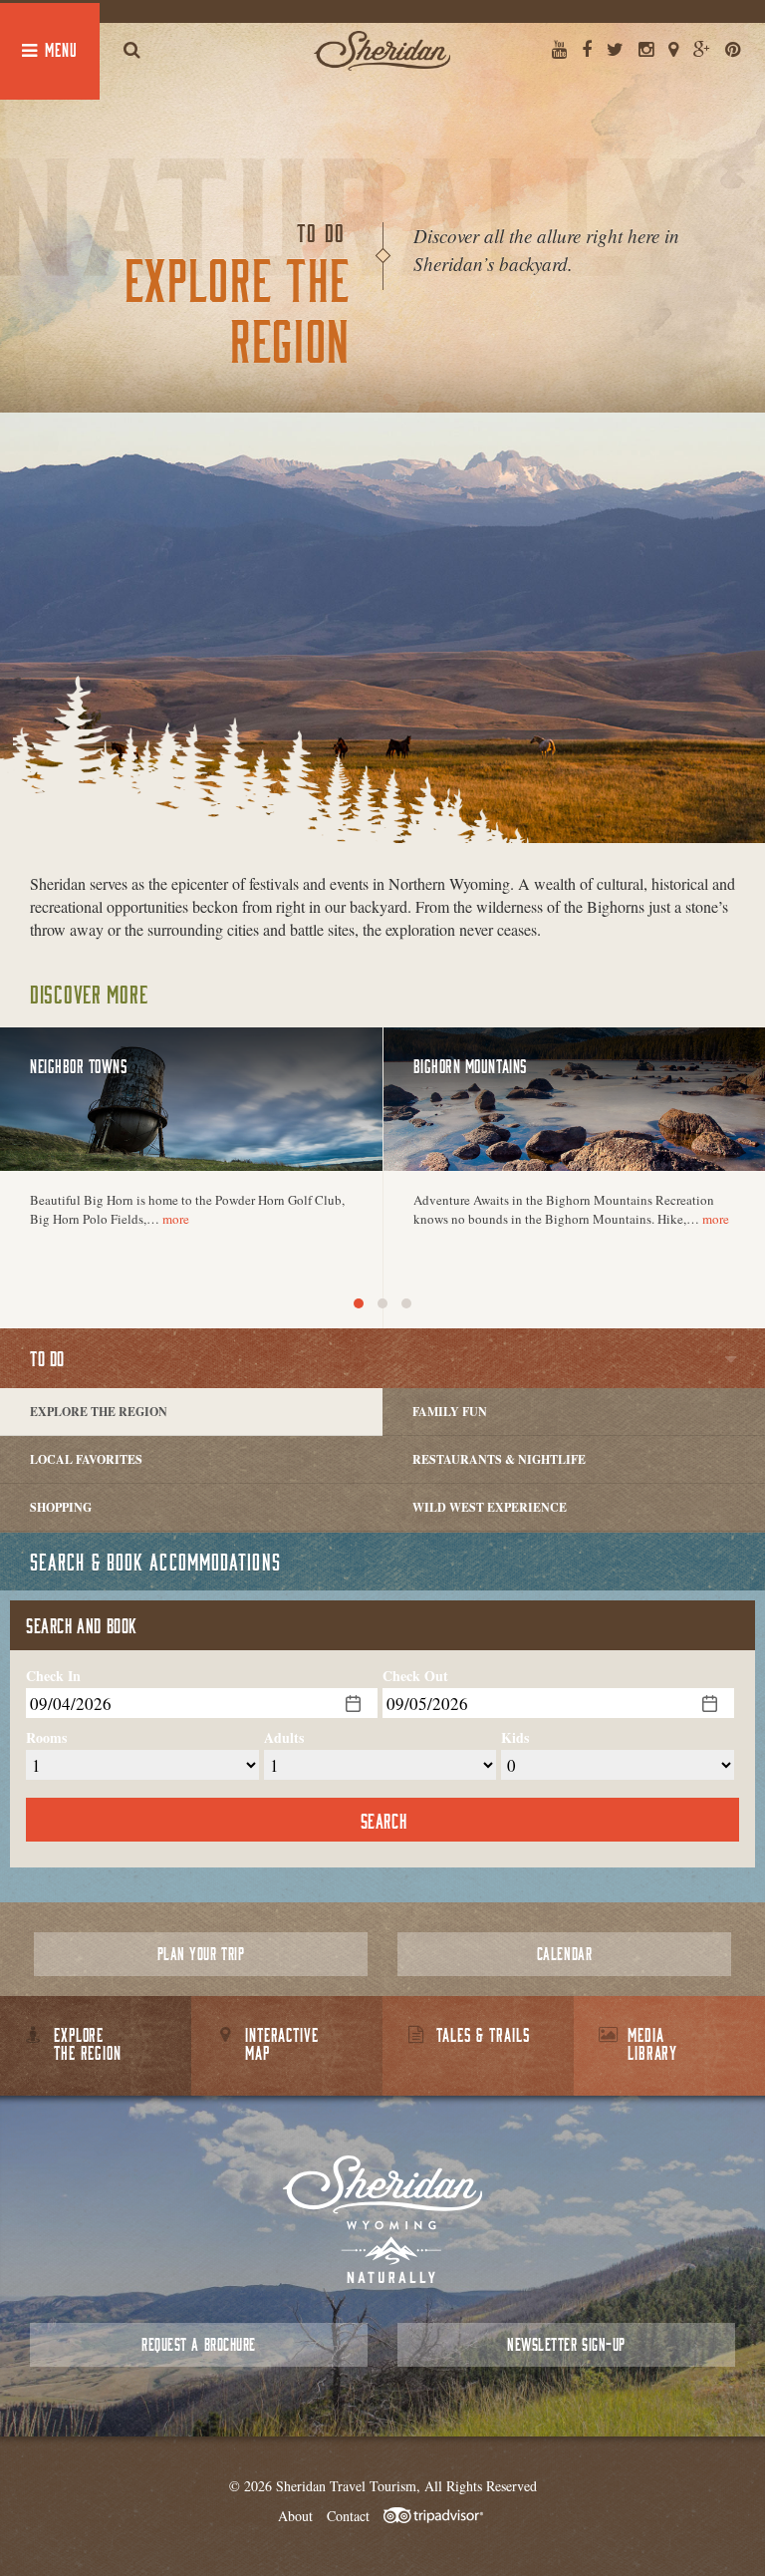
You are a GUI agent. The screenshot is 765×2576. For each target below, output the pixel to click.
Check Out (415, 1676)
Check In (53, 1676)
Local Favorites (86, 1459)
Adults (284, 1738)
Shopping (61, 1507)
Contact (348, 2516)
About (295, 2516)
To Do (47, 1358)
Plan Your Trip (201, 1954)
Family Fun (450, 1412)
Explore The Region (99, 1412)
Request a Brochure (198, 2344)
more (176, 1219)
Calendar (564, 1954)
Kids (515, 1738)
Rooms (46, 1738)
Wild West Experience (490, 1507)
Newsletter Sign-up (566, 2344)
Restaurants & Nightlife (499, 1459)
